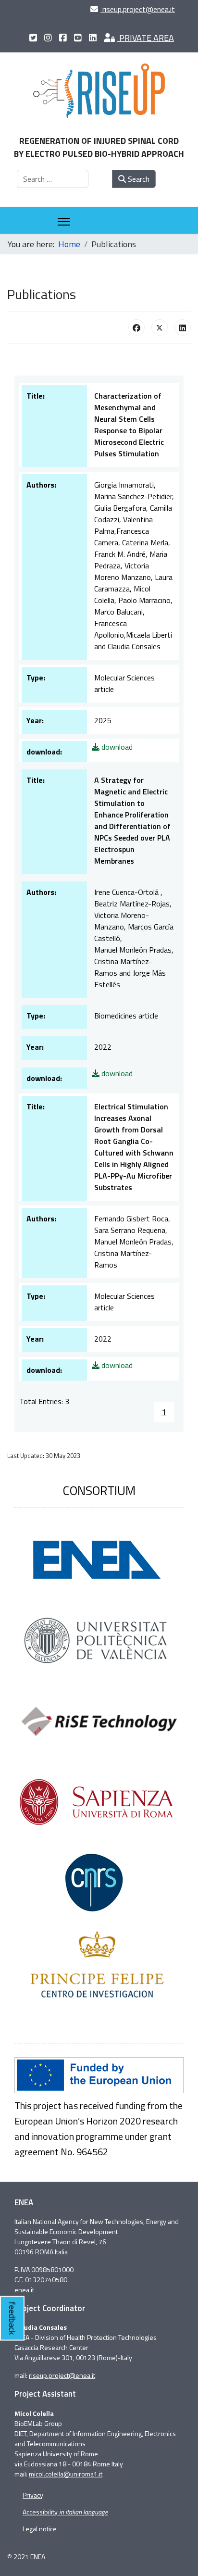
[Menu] (64, 222)
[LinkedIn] (183, 327)
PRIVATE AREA (146, 38)
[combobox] (53, 179)
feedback (12, 2318)
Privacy (33, 2495)
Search (138, 179)
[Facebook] (136, 327)
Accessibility (65, 2512)
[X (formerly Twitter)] (160, 327)
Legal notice (40, 2529)
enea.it (24, 2290)
